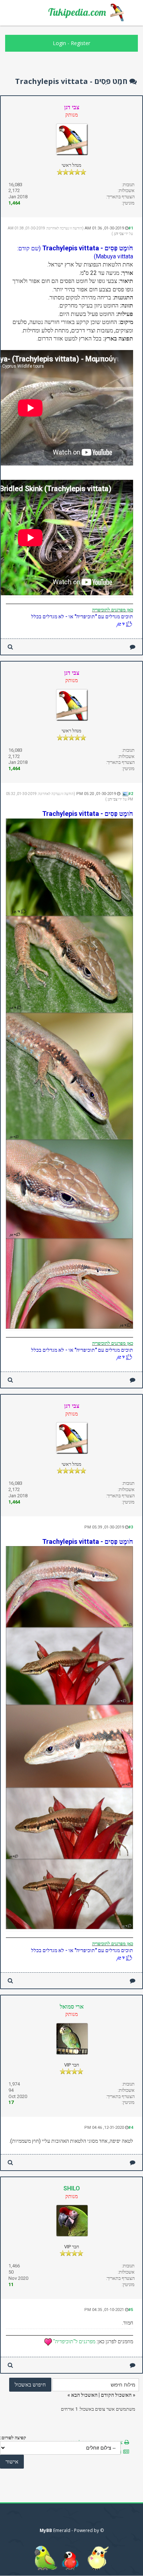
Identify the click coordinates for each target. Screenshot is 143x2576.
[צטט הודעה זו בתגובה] (133, 647)
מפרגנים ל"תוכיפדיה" (74, 2341)
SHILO (72, 2188)
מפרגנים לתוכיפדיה (109, 610)
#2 (131, 794)
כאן (129, 610)
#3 (131, 1527)
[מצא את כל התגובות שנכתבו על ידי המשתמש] (10, 647)
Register (80, 43)
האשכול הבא (84, 2395)
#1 (131, 228)
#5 (131, 2310)
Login (59, 43)
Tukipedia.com (77, 12)
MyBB (46, 2530)
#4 (131, 2128)
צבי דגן (119, 234)
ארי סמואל (72, 2007)
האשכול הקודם (116, 2395)
